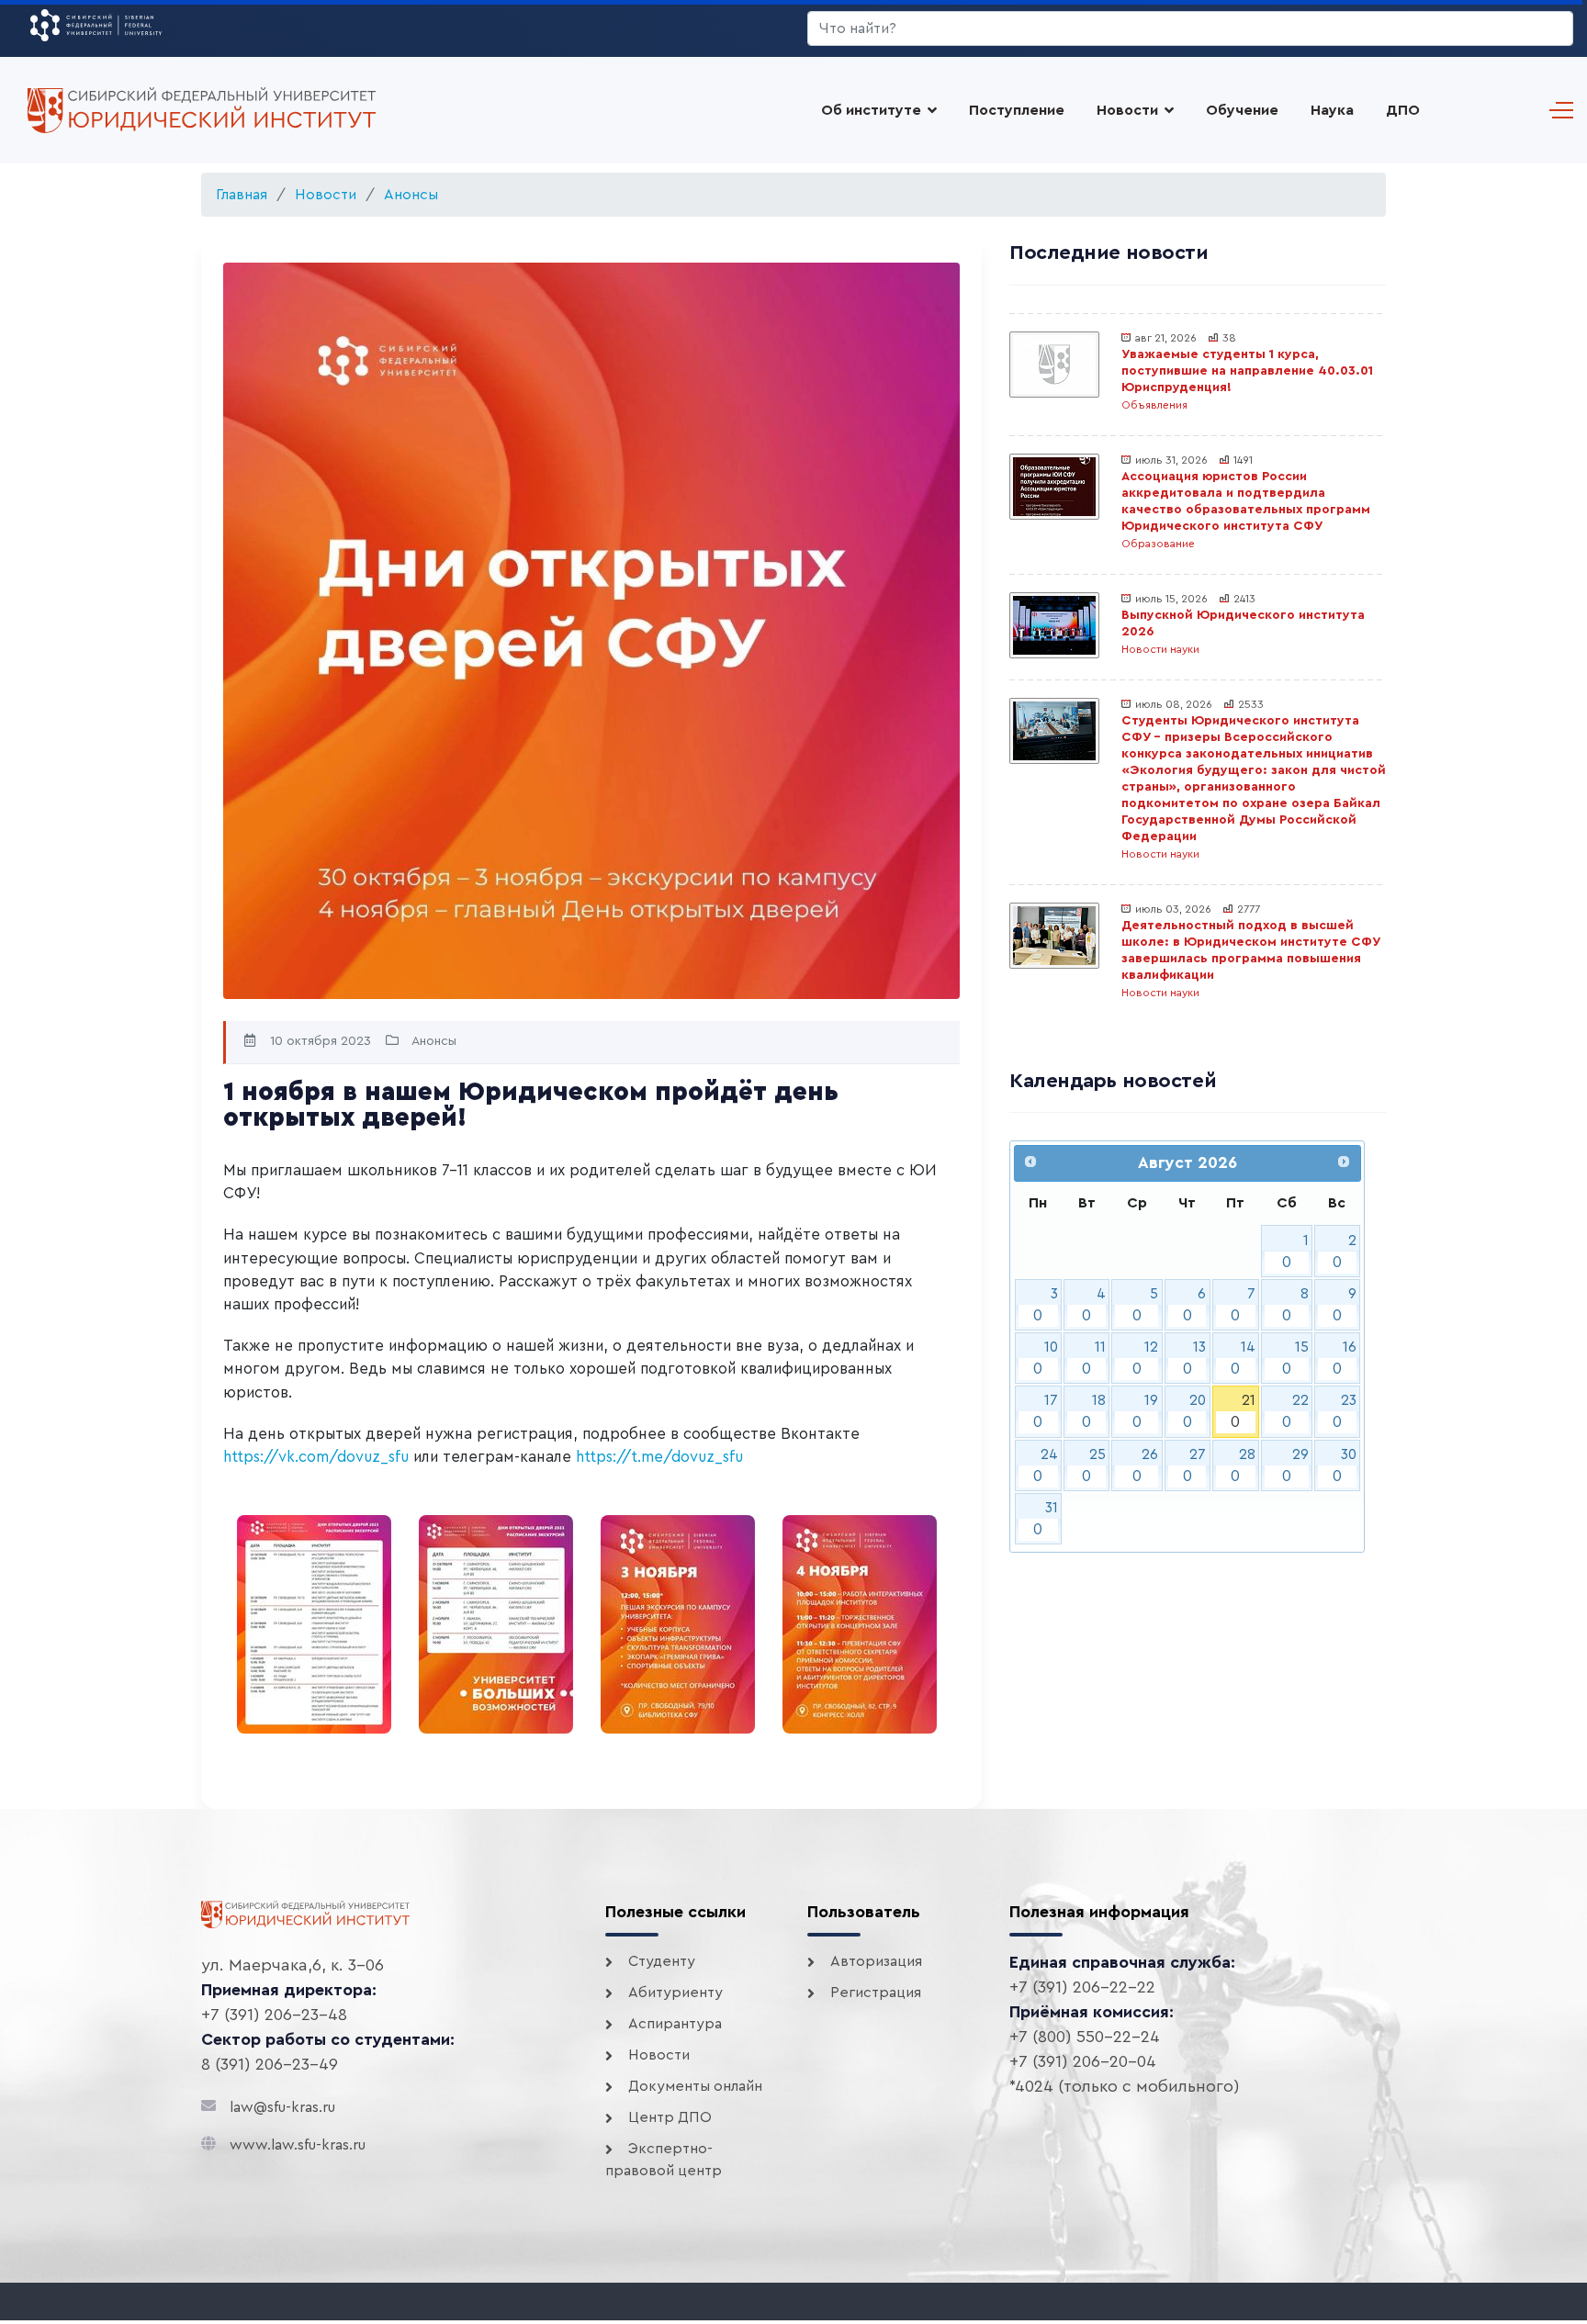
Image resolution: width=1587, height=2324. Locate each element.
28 (1243, 1465)
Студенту (662, 1961)
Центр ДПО (670, 2117)
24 (1046, 1465)
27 (1195, 1465)
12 (1146, 1358)
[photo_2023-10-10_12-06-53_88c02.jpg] (678, 1624)
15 (1295, 1358)
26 (1146, 1465)
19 (1146, 1411)
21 (1243, 1411)
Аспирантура (675, 2024)
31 (1046, 1519)
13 (1195, 1358)
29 (1295, 1465)
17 (1046, 1411)
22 (1295, 1411)
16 (1345, 1358)
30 (1345, 1465)
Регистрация (876, 1993)
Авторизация (876, 1961)
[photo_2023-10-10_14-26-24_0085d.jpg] (314, 1624)
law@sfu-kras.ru (282, 2107)
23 (1345, 1411)
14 (1243, 1358)
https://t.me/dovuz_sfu (659, 1457)
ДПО (1403, 110)
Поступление (1017, 110)
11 (1094, 1358)
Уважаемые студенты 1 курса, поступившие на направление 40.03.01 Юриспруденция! (1247, 371)
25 (1094, 1465)
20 (1195, 1411)
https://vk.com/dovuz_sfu (316, 1457)
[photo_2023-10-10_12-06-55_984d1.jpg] (860, 1624)
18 (1094, 1411)
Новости (1127, 110)
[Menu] (1557, 110)
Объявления (1154, 405)
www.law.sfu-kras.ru (298, 2145)
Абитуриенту (675, 1993)
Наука (1332, 110)
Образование (1158, 544)
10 (1046, 1358)
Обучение (1242, 110)
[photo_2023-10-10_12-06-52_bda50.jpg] (496, 1624)
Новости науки (1160, 649)
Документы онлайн (695, 2086)
